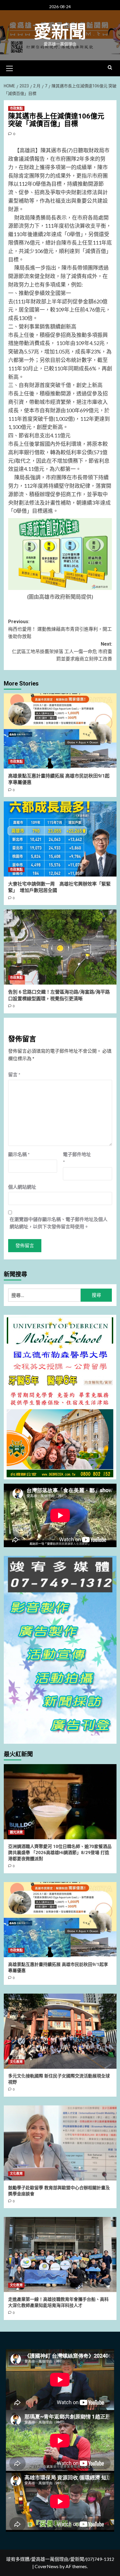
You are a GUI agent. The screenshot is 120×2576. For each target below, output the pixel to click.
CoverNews (47, 2566)
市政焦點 (16, 108)
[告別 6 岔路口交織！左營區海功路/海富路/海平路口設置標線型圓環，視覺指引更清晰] (60, 947)
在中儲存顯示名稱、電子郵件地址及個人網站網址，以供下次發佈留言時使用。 (59, 1223)
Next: (62, 651)
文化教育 (16, 2062)
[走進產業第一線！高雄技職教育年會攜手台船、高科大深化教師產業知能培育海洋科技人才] (60, 2255)
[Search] (110, 68)
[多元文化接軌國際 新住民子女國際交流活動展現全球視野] (60, 2031)
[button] (10, 68)
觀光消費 (16, 1832)
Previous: (60, 629)
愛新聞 (60, 32)
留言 (14, 1074)
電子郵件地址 (77, 1158)
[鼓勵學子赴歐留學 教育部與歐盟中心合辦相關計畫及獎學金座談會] (60, 2143)
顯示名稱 (19, 1154)
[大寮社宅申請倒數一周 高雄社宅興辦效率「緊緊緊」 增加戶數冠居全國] (60, 839)
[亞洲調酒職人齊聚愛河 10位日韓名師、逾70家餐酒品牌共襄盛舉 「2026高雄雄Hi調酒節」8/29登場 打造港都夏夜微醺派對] (60, 1802)
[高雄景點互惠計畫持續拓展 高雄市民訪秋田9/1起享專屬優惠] (60, 731)
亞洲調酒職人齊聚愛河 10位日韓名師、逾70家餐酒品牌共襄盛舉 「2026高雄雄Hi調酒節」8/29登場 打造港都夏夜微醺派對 (60, 1853)
